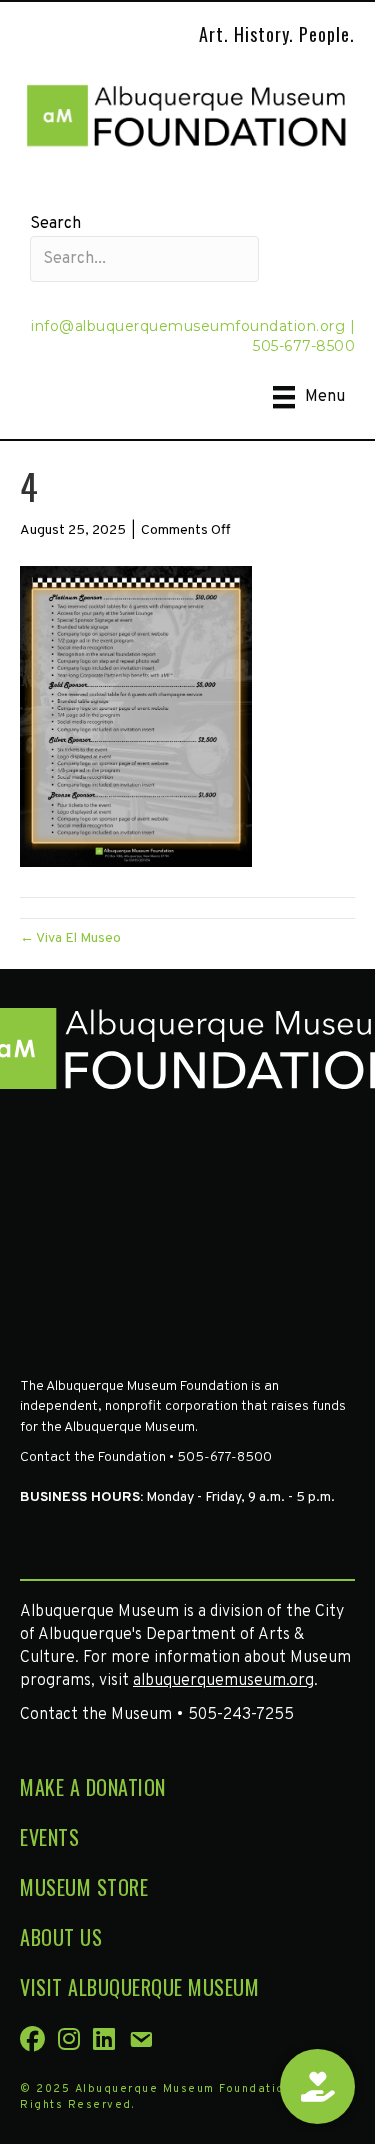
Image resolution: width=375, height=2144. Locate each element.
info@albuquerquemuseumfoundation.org (188, 326)
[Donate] (317, 2086)
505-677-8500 (304, 346)
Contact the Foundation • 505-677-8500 (146, 1457)
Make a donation (93, 1787)
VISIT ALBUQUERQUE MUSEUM (139, 1987)
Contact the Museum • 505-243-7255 (157, 1715)
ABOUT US (61, 1937)
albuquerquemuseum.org (223, 1681)
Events (49, 1837)
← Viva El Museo (70, 938)
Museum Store (84, 1887)
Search (55, 224)
